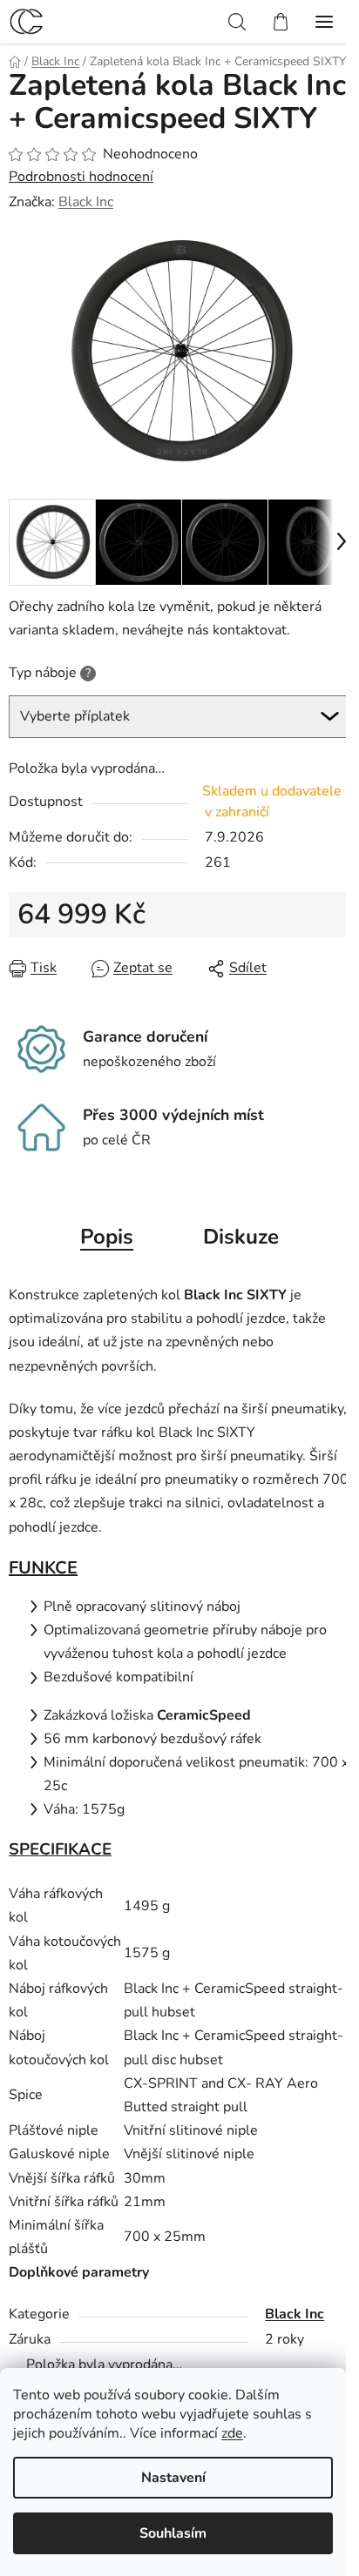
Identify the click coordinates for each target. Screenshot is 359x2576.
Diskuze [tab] (241, 1237)
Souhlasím (173, 2533)
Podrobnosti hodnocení (81, 177)
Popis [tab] (107, 1237)
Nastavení (173, 2478)
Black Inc (86, 202)
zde (232, 2433)
